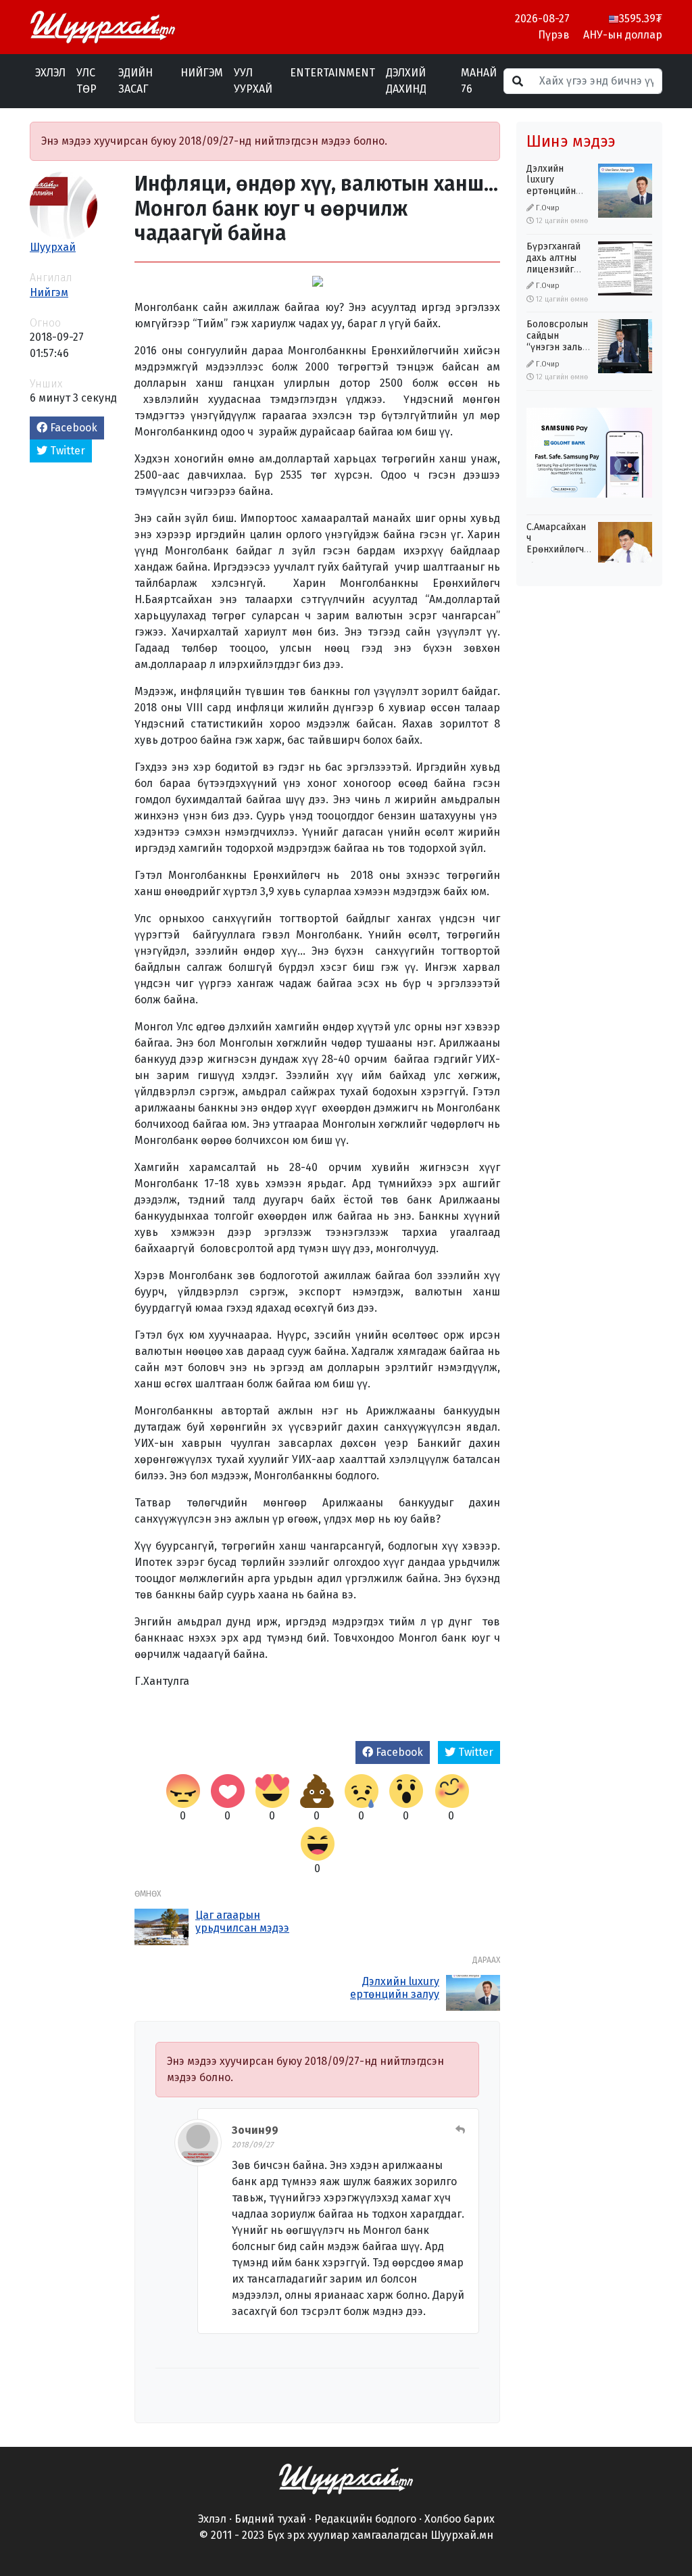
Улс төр (86, 81)
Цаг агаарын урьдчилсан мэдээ (242, 1922)
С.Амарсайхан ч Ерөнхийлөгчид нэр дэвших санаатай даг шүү (561, 555)
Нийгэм (202, 73)
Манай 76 (479, 81)
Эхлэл (50, 73)
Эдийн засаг (135, 81)
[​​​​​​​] (346, 2478)
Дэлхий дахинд (406, 81)
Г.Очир (548, 208)
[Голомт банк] (589, 453)
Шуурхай (53, 247)
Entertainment (332, 73)
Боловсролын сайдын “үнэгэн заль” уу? (557, 341)
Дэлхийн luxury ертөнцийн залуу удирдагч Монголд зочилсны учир (392, 2001)
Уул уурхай (253, 81)
